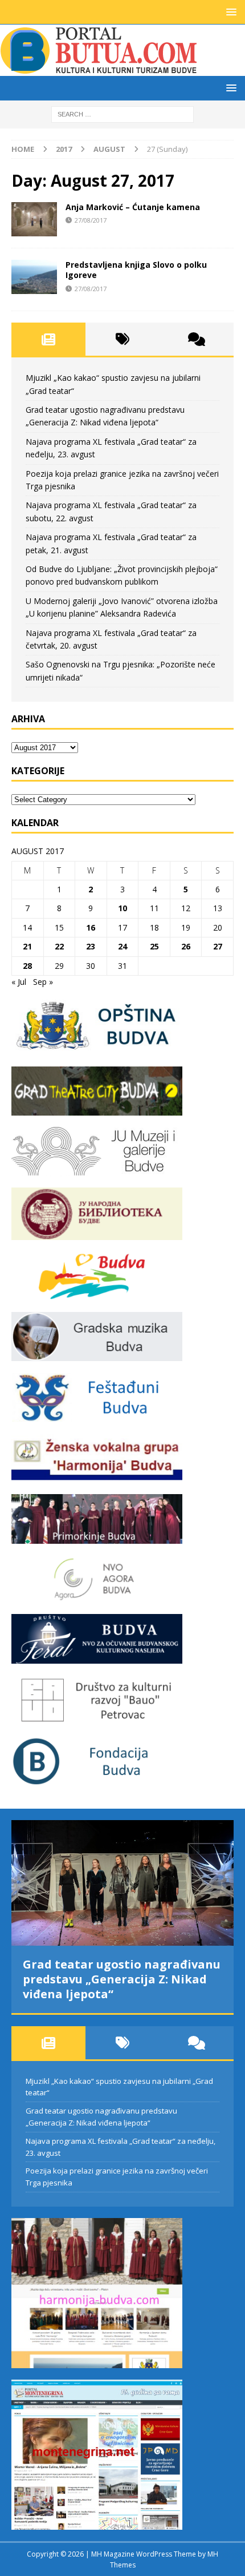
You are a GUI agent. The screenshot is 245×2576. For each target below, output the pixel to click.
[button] (229, 12)
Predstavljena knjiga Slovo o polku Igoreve (136, 270)
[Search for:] (122, 113)
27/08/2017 (91, 220)
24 (122, 946)
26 (186, 946)
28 (27, 966)
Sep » (43, 982)
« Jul (19, 982)
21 (27, 946)
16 (91, 927)
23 (91, 946)
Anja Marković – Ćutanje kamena (133, 207)
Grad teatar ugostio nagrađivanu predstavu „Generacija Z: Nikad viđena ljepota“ (122, 1979)
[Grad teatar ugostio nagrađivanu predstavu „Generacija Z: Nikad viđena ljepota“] (122, 1883)
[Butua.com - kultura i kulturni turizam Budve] (100, 69)
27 (218, 946)
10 (122, 908)
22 (59, 946)
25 (154, 946)
